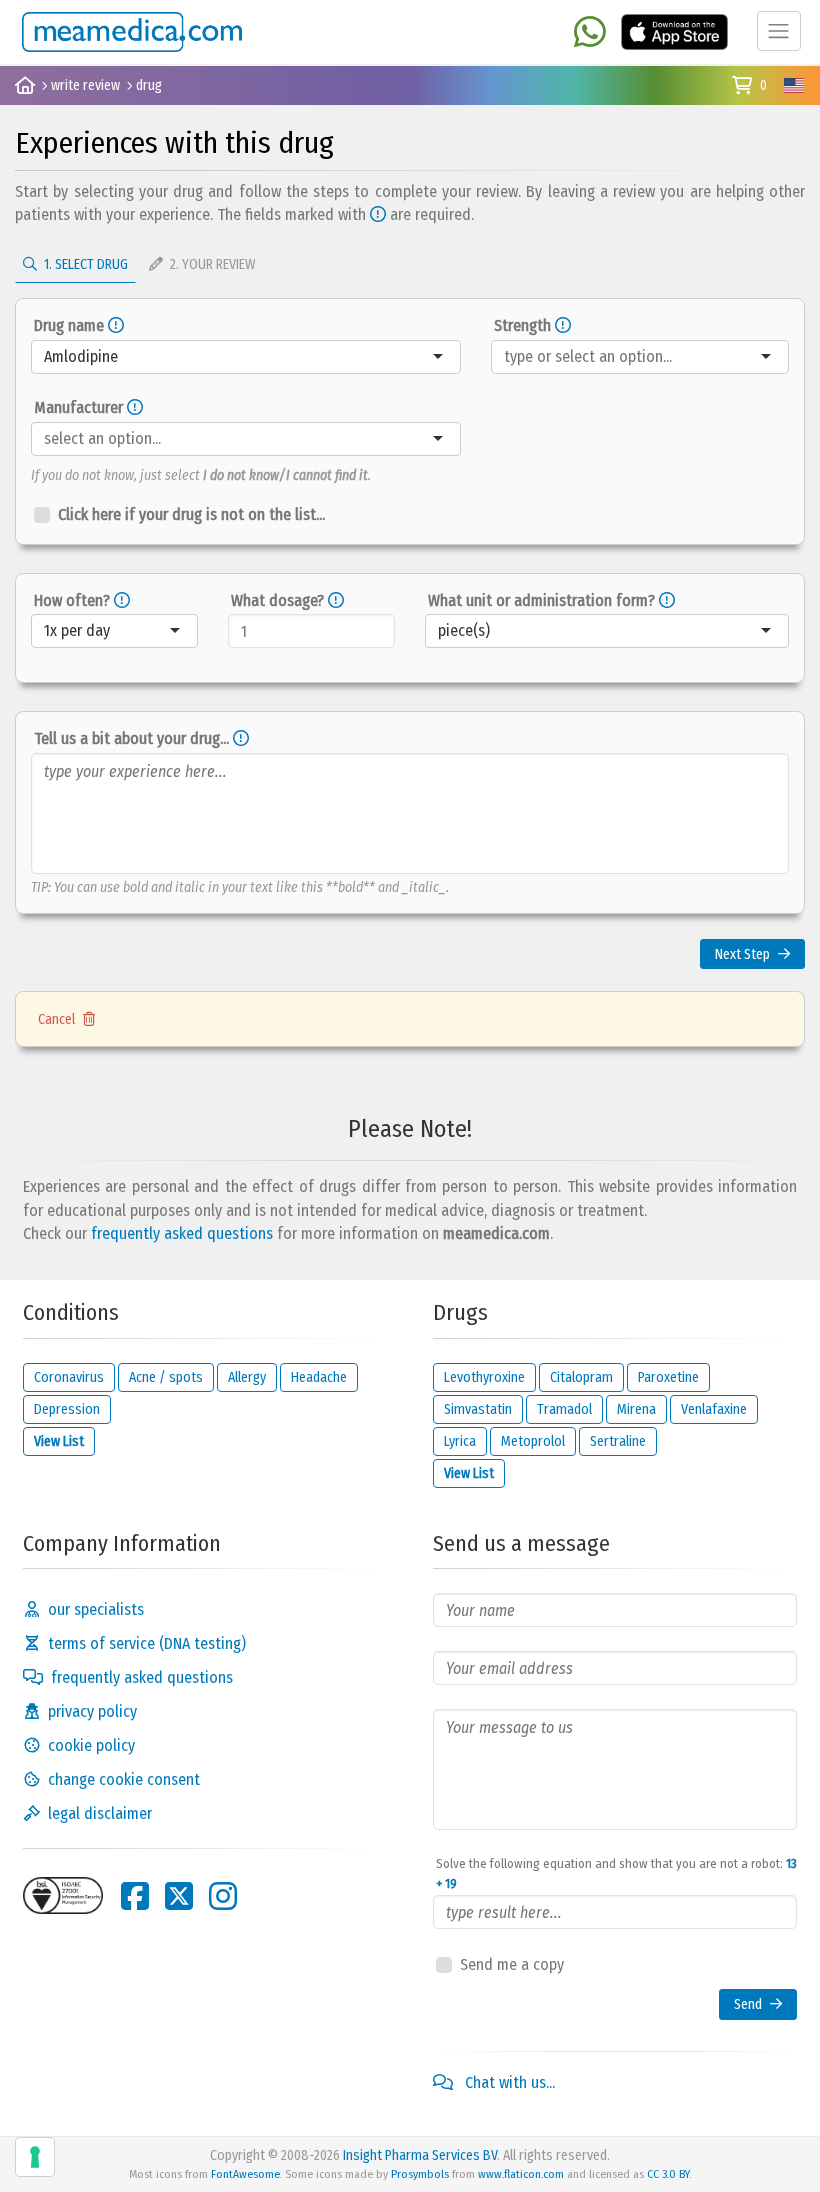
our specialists (96, 1609)
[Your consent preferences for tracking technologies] (35, 2157)
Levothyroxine (484, 1377)
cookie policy (91, 1745)
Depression (67, 1409)
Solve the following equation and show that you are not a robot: (616, 1873)
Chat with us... (508, 2082)
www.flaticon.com (521, 2174)
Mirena (636, 1409)
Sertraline (618, 1441)
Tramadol (564, 1409)
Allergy (247, 1377)
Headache (319, 1377)
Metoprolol (533, 1441)
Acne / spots (166, 1377)
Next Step (742, 954)
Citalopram (581, 1377)
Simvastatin (478, 1409)
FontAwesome (245, 2174)
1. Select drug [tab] (84, 264)
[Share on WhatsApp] (590, 33)
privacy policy (92, 1711)
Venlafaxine (714, 1409)
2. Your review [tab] (211, 264)
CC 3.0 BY (668, 2174)
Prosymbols (420, 2174)
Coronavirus (69, 1377)
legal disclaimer (100, 1813)
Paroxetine (668, 1377)
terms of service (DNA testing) (147, 1643)
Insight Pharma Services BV (420, 2155)
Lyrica (460, 1441)
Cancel (56, 1019)
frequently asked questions (182, 1233)
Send (748, 2004)
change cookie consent (124, 1779)
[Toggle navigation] (779, 31)
